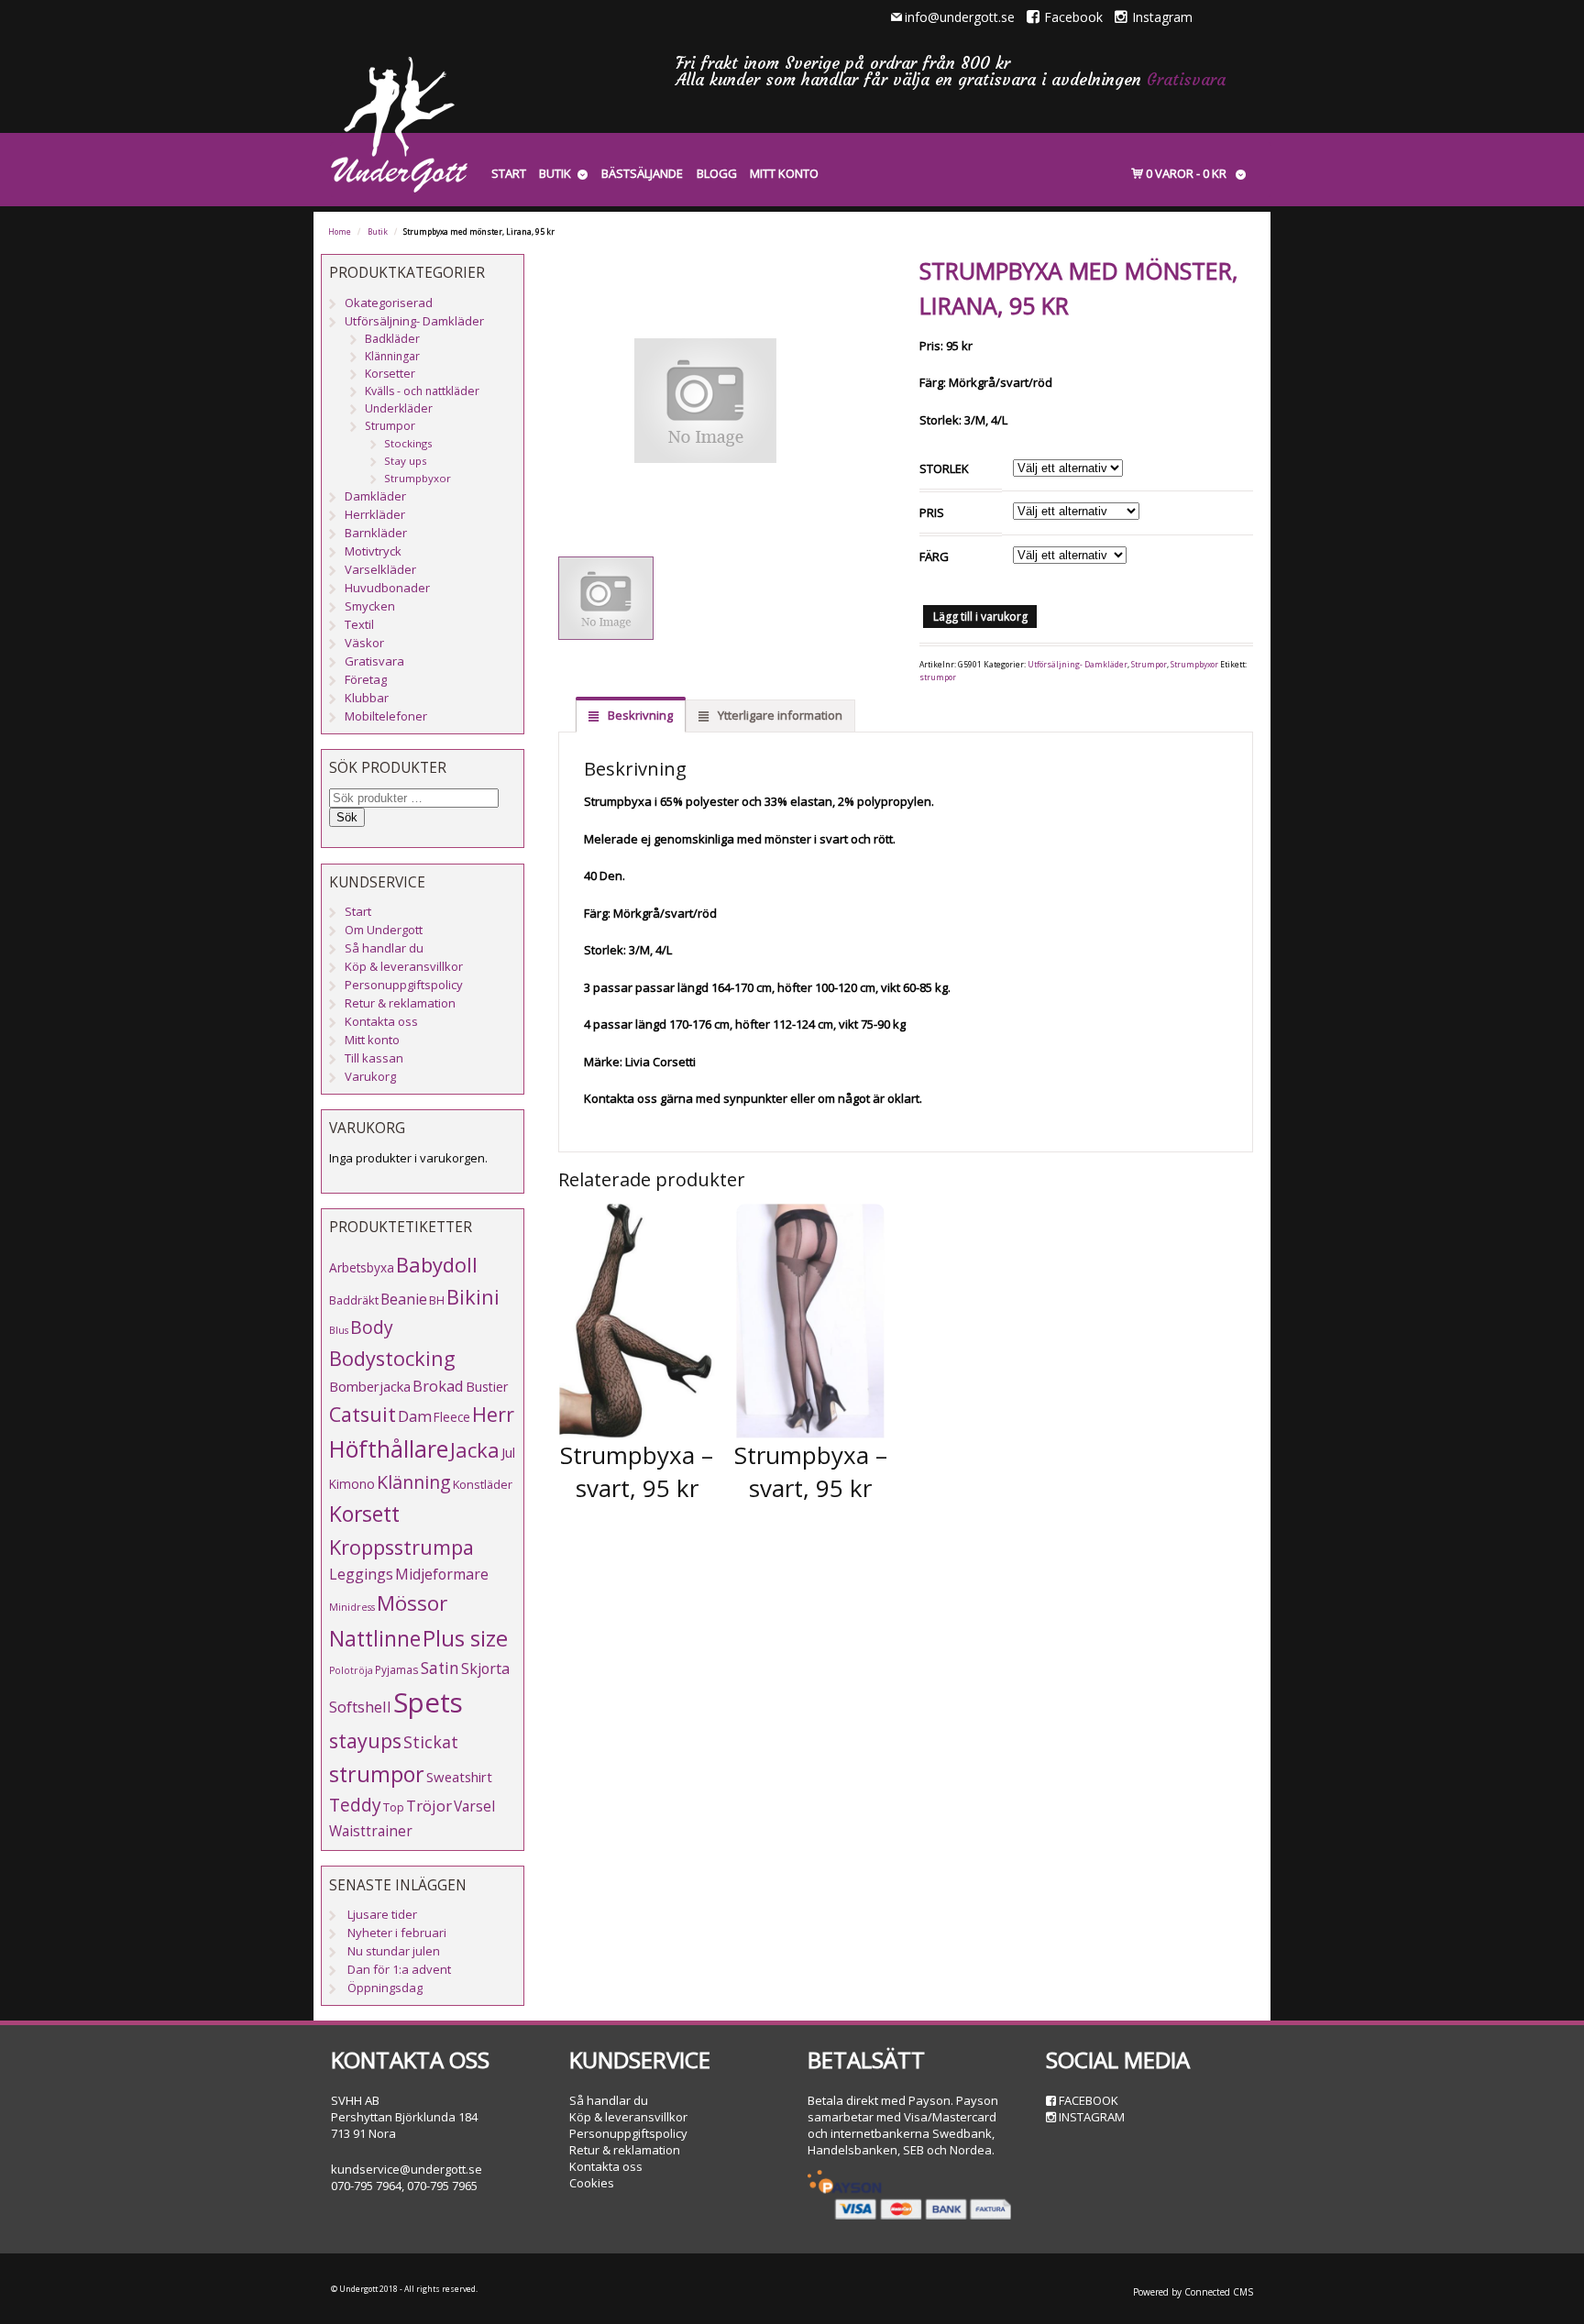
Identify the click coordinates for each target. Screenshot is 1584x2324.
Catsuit (363, 1414)
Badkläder (392, 339)
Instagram (1162, 17)
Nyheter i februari (397, 1933)
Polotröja (351, 1670)
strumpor (938, 677)
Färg (934, 556)
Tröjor (429, 1806)
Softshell (360, 1707)
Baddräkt (354, 1300)
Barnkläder (376, 533)
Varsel (474, 1806)
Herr (493, 1414)
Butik (555, 173)
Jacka (475, 1450)
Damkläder (375, 496)
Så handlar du (384, 948)
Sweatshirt (459, 1777)
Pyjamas (397, 1669)
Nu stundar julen (394, 1951)
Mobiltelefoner (386, 716)
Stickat (431, 1742)
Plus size (465, 1638)
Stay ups (406, 461)
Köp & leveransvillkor (404, 966)
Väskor (364, 643)
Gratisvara (1186, 79)
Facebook (1073, 17)
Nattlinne (375, 1639)
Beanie (404, 1299)
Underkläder (399, 408)
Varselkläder (380, 569)
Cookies (592, 2183)
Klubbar (367, 698)
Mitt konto (784, 173)
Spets (428, 1702)
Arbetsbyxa (362, 1267)
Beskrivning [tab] (639, 715)
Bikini (473, 1297)
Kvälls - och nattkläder (422, 391)
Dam (415, 1416)
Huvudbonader (387, 588)
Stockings (408, 443)
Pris (932, 512)
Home (340, 232)
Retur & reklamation (400, 1003)
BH (437, 1300)
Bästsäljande (642, 173)
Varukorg (370, 1076)
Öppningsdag (385, 1988)
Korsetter (390, 374)
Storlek (944, 468)
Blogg (717, 173)
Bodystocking (392, 1358)
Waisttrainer (371, 1831)
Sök (347, 817)
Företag (366, 679)
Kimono (352, 1484)
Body (372, 1327)
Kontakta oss (381, 1021)
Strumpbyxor (1194, 665)
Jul (508, 1452)
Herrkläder (375, 514)
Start (509, 173)
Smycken (370, 606)
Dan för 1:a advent (399, 1969)
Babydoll (437, 1265)
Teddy (355, 1805)
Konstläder (483, 1484)
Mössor (412, 1603)
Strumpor (1149, 665)
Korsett (364, 1514)
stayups (365, 1740)
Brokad (438, 1386)
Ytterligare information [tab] (779, 715)
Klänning (414, 1482)
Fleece (452, 1417)
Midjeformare (442, 1574)
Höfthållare (389, 1449)
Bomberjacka (370, 1386)
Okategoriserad (389, 303)
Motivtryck (373, 551)
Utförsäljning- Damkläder (1078, 665)
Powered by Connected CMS (1193, 2292)
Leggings (361, 1574)
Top (394, 1807)
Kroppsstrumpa (401, 1547)
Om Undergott (384, 930)
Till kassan (374, 1058)
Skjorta (485, 1669)
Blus (339, 1330)
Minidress (352, 1607)
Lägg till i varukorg (980, 617)
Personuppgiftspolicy (404, 985)
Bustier (487, 1387)
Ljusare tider (382, 1914)
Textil (359, 624)
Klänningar (392, 356)
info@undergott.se (960, 17)
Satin (440, 1668)
